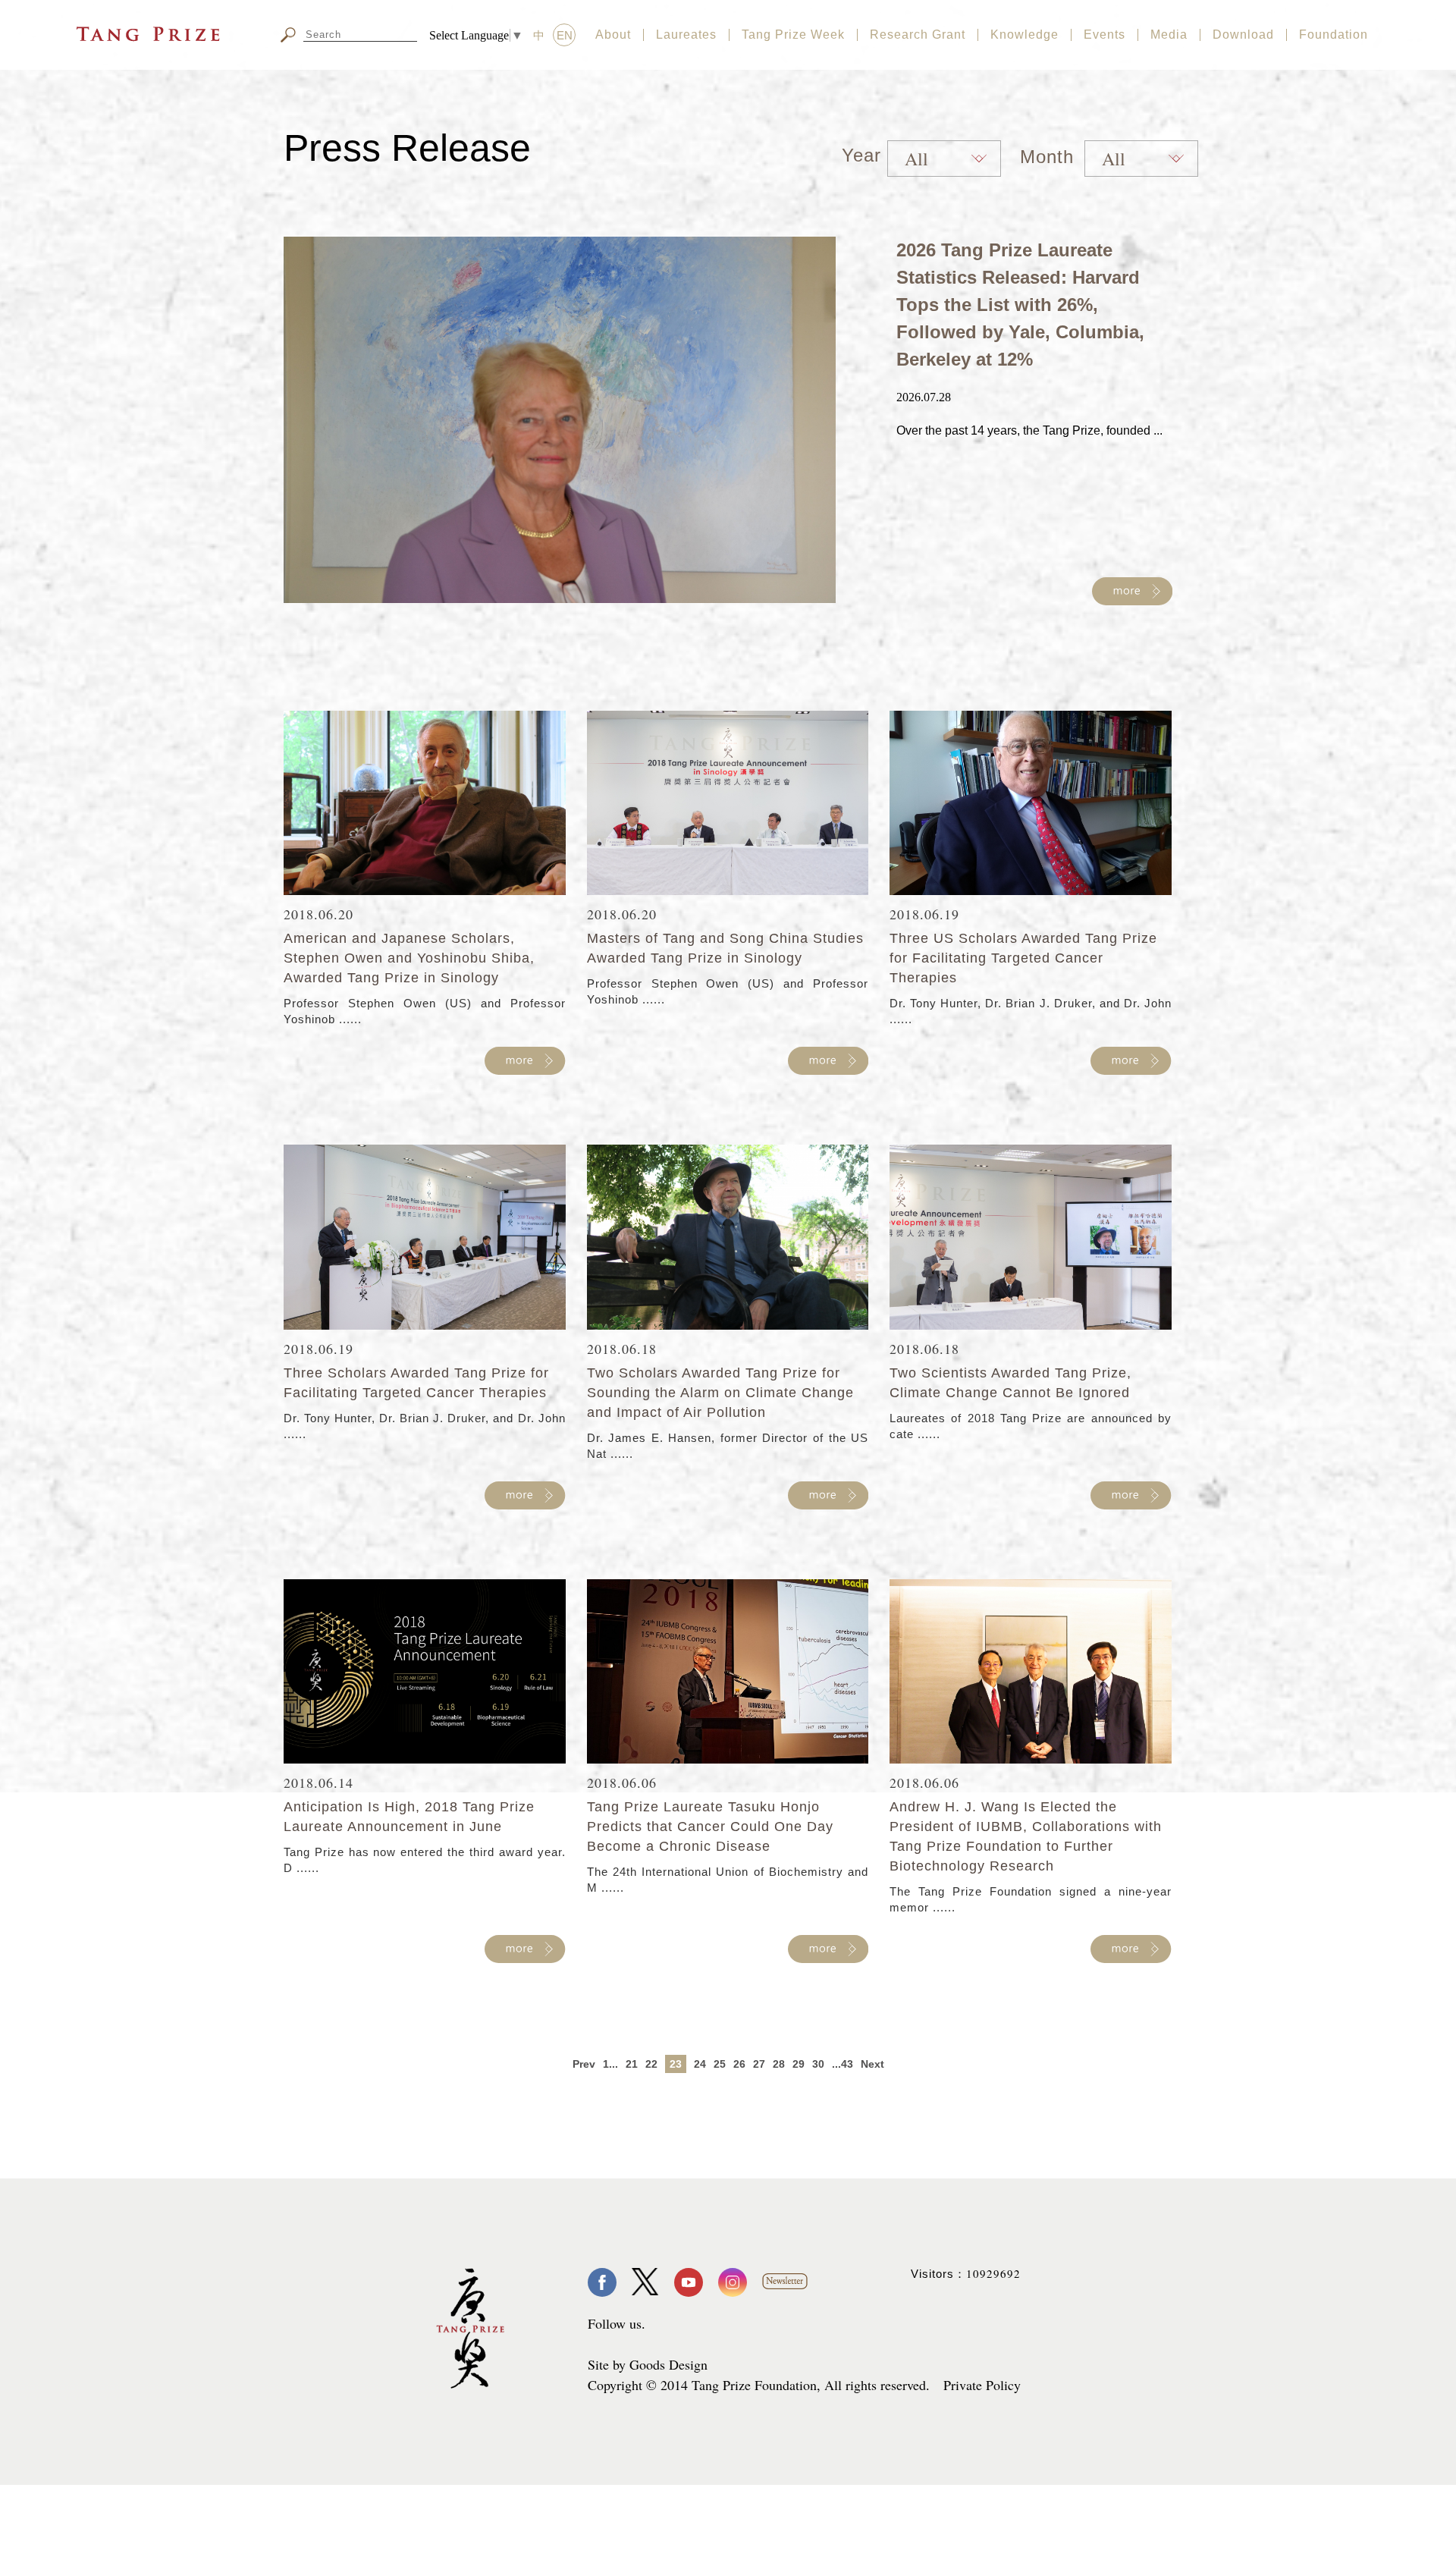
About (613, 35)
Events (1105, 35)
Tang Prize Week (793, 35)
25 (720, 2064)
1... (610, 2064)
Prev (584, 2064)
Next (872, 2064)
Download (1243, 35)
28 (779, 2064)
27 (759, 2064)
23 (676, 2064)
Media (1169, 35)
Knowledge (1025, 35)
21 (632, 2064)
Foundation (1334, 35)
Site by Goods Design (648, 2364)
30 (818, 2064)
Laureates (686, 35)
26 (739, 2064)
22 (651, 2064)
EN (565, 35)
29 (799, 2064)
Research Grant (918, 35)
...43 (843, 2064)
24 (700, 2064)
